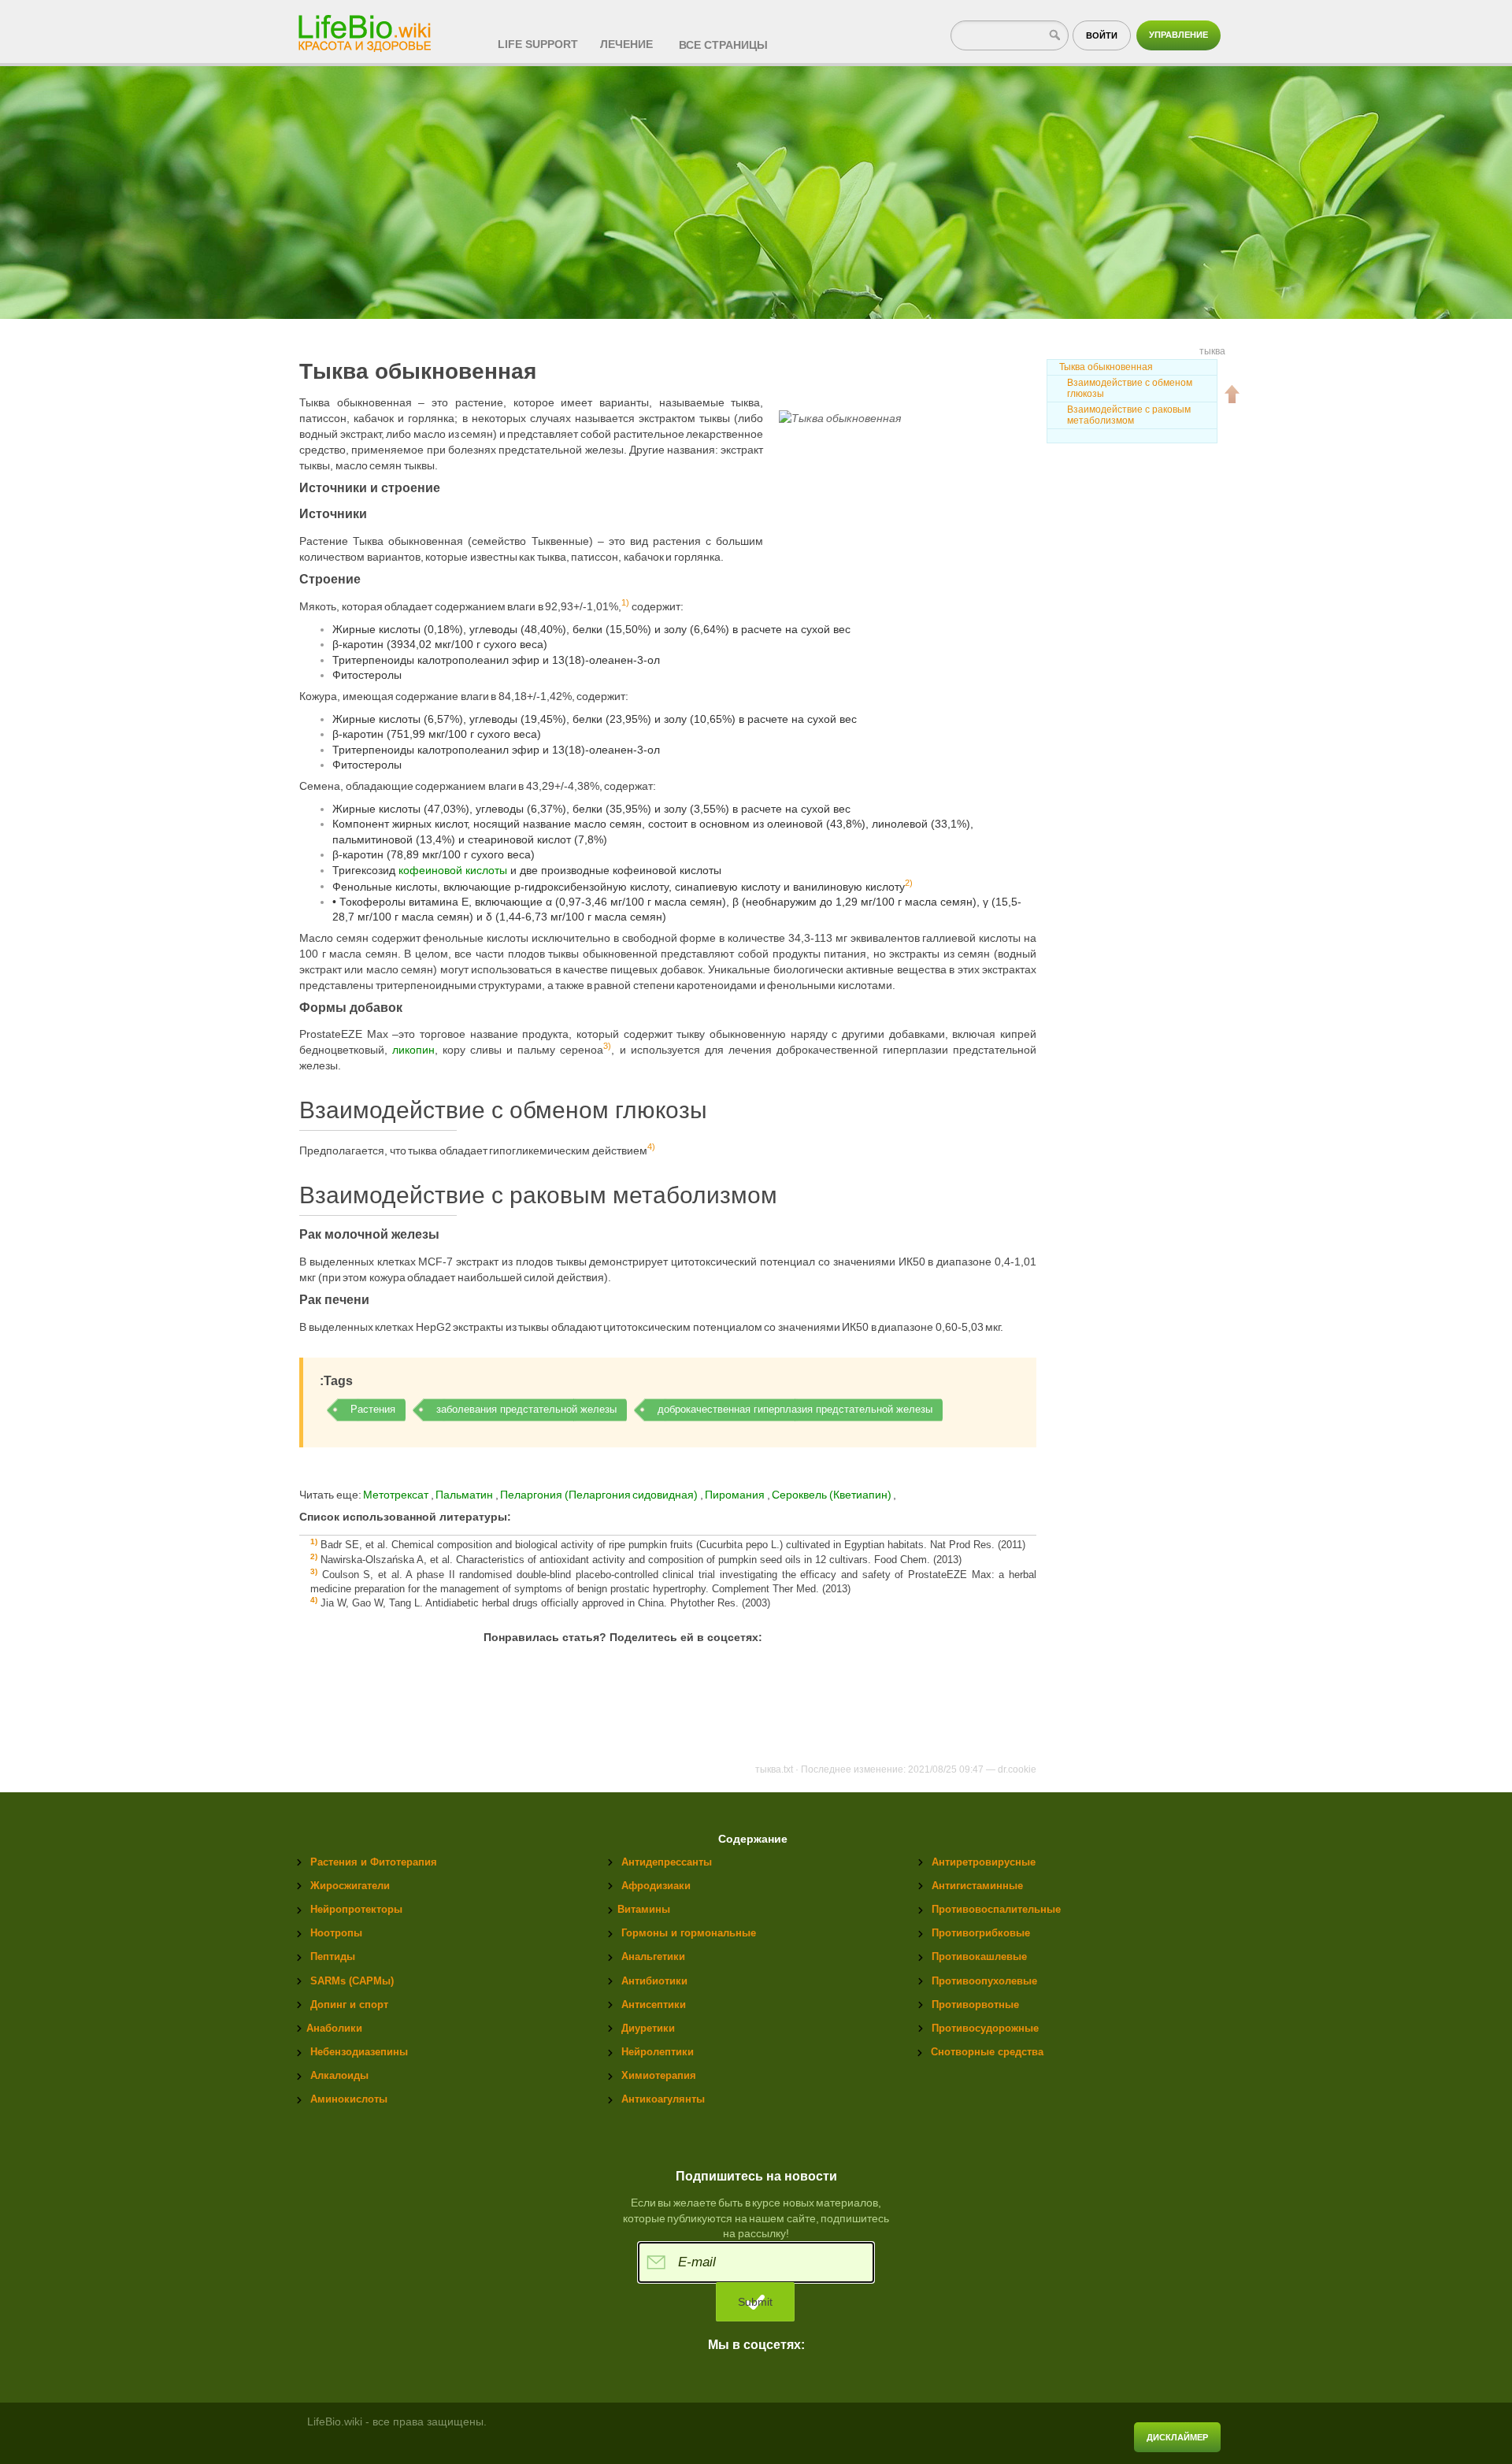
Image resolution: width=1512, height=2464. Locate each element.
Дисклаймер (1177, 2437)
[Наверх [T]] (1232, 394)
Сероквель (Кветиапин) (832, 1495)
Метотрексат (396, 1495)
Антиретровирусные (984, 1862)
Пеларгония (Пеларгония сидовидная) (600, 1495)
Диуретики (648, 2028)
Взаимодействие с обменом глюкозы (1130, 388)
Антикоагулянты (663, 2099)
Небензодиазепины (359, 2052)
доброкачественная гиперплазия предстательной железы (795, 1409)
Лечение (626, 44)
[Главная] (366, 28)
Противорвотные (975, 2005)
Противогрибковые (981, 1933)
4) (651, 1147)
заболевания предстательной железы (526, 1409)
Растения (373, 1409)
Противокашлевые (979, 1956)
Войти (1102, 35)
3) (607, 1047)
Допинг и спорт (349, 2005)
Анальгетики (653, 1956)
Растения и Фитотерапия (374, 1862)
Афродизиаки (656, 1886)
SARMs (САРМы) (352, 1981)
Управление (1178, 35)
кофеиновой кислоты (453, 870)
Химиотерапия (659, 2075)
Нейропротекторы (356, 1909)
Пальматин (465, 1495)
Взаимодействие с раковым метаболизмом (1129, 415)
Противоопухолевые (984, 1981)
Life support (538, 44)
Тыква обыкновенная (1106, 367)
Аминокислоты (349, 2099)
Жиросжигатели (350, 1886)
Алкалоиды (339, 2075)
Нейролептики (658, 2052)
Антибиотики (654, 1981)
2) (909, 883)
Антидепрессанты (667, 1862)
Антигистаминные (977, 1886)
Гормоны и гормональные (689, 1933)
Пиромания (736, 1495)
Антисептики (654, 2005)
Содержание (753, 1839)
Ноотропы (336, 1933)
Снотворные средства (987, 2052)
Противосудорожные (985, 2028)
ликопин (413, 1050)
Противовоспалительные (996, 1909)
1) (625, 602)
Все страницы (723, 45)
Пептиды (333, 1956)
